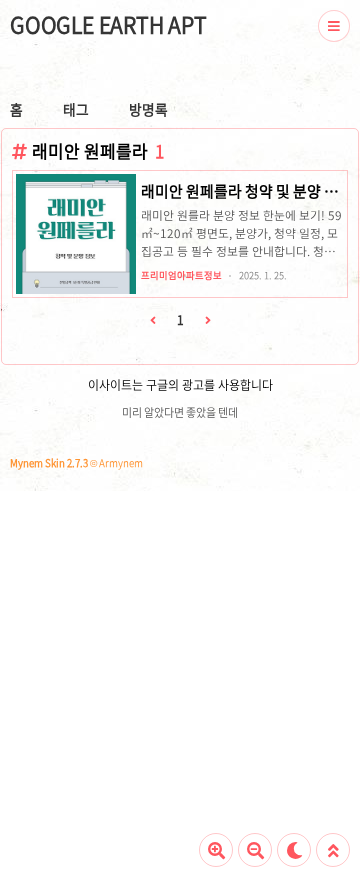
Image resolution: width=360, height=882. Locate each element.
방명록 (148, 109)
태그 (76, 109)
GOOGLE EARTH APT (108, 25)
